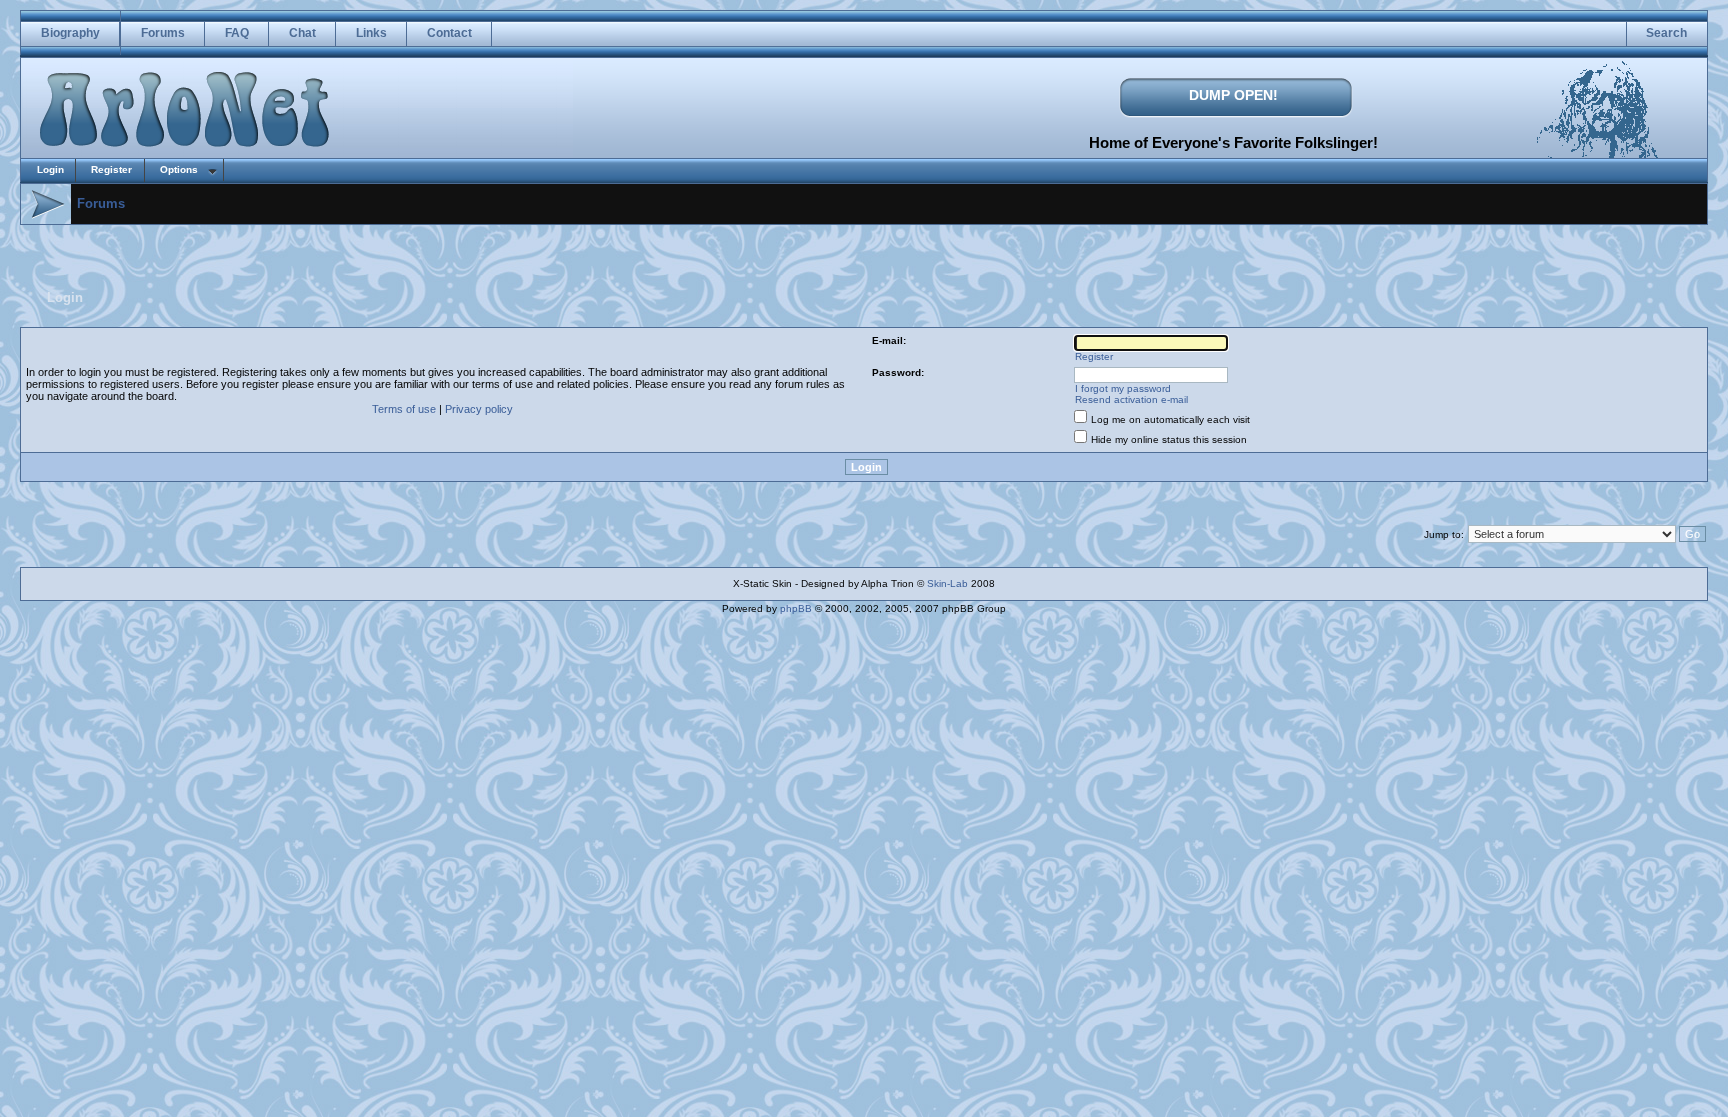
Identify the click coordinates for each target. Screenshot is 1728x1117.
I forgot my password (1123, 388)
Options (179, 169)
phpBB (796, 608)
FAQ (237, 33)
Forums (163, 33)
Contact (449, 33)
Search (1666, 33)
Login (50, 169)
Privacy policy (479, 409)
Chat (302, 33)
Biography (70, 33)
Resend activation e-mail (1131, 399)
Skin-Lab (947, 583)
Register (111, 169)
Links (371, 33)
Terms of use (404, 409)
